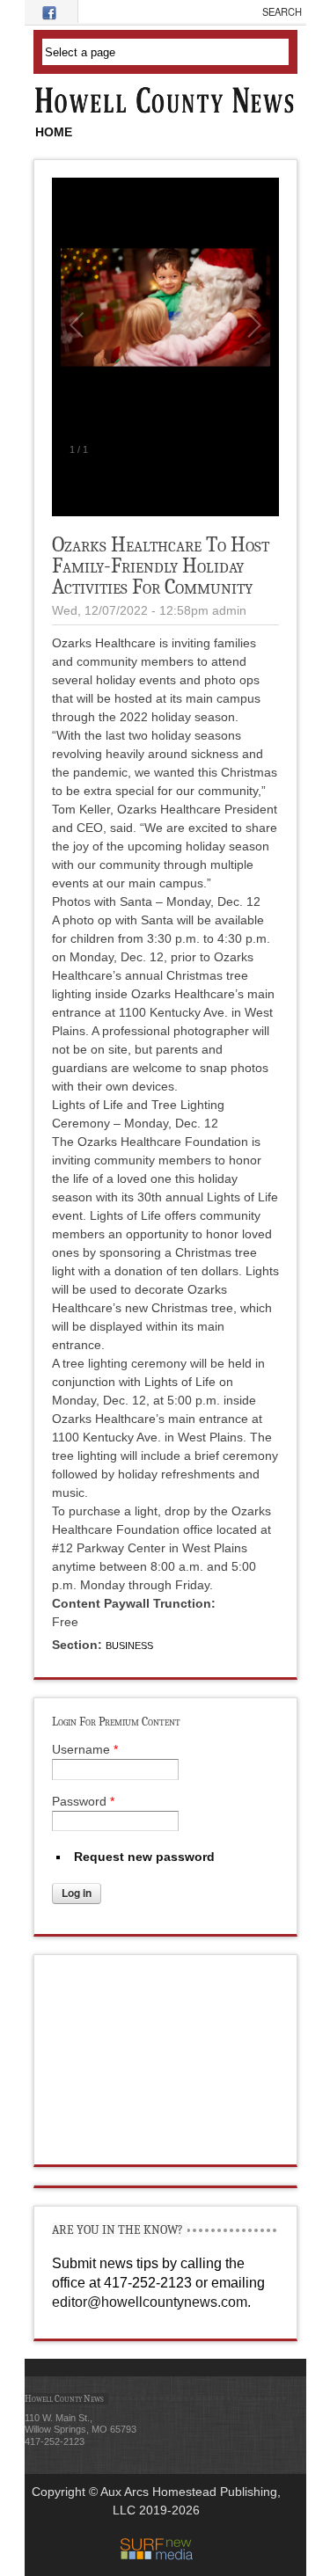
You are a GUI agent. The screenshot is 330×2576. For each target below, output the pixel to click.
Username (85, 1749)
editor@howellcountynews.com (150, 2302)
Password (83, 1801)
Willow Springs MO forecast (166, 2147)
